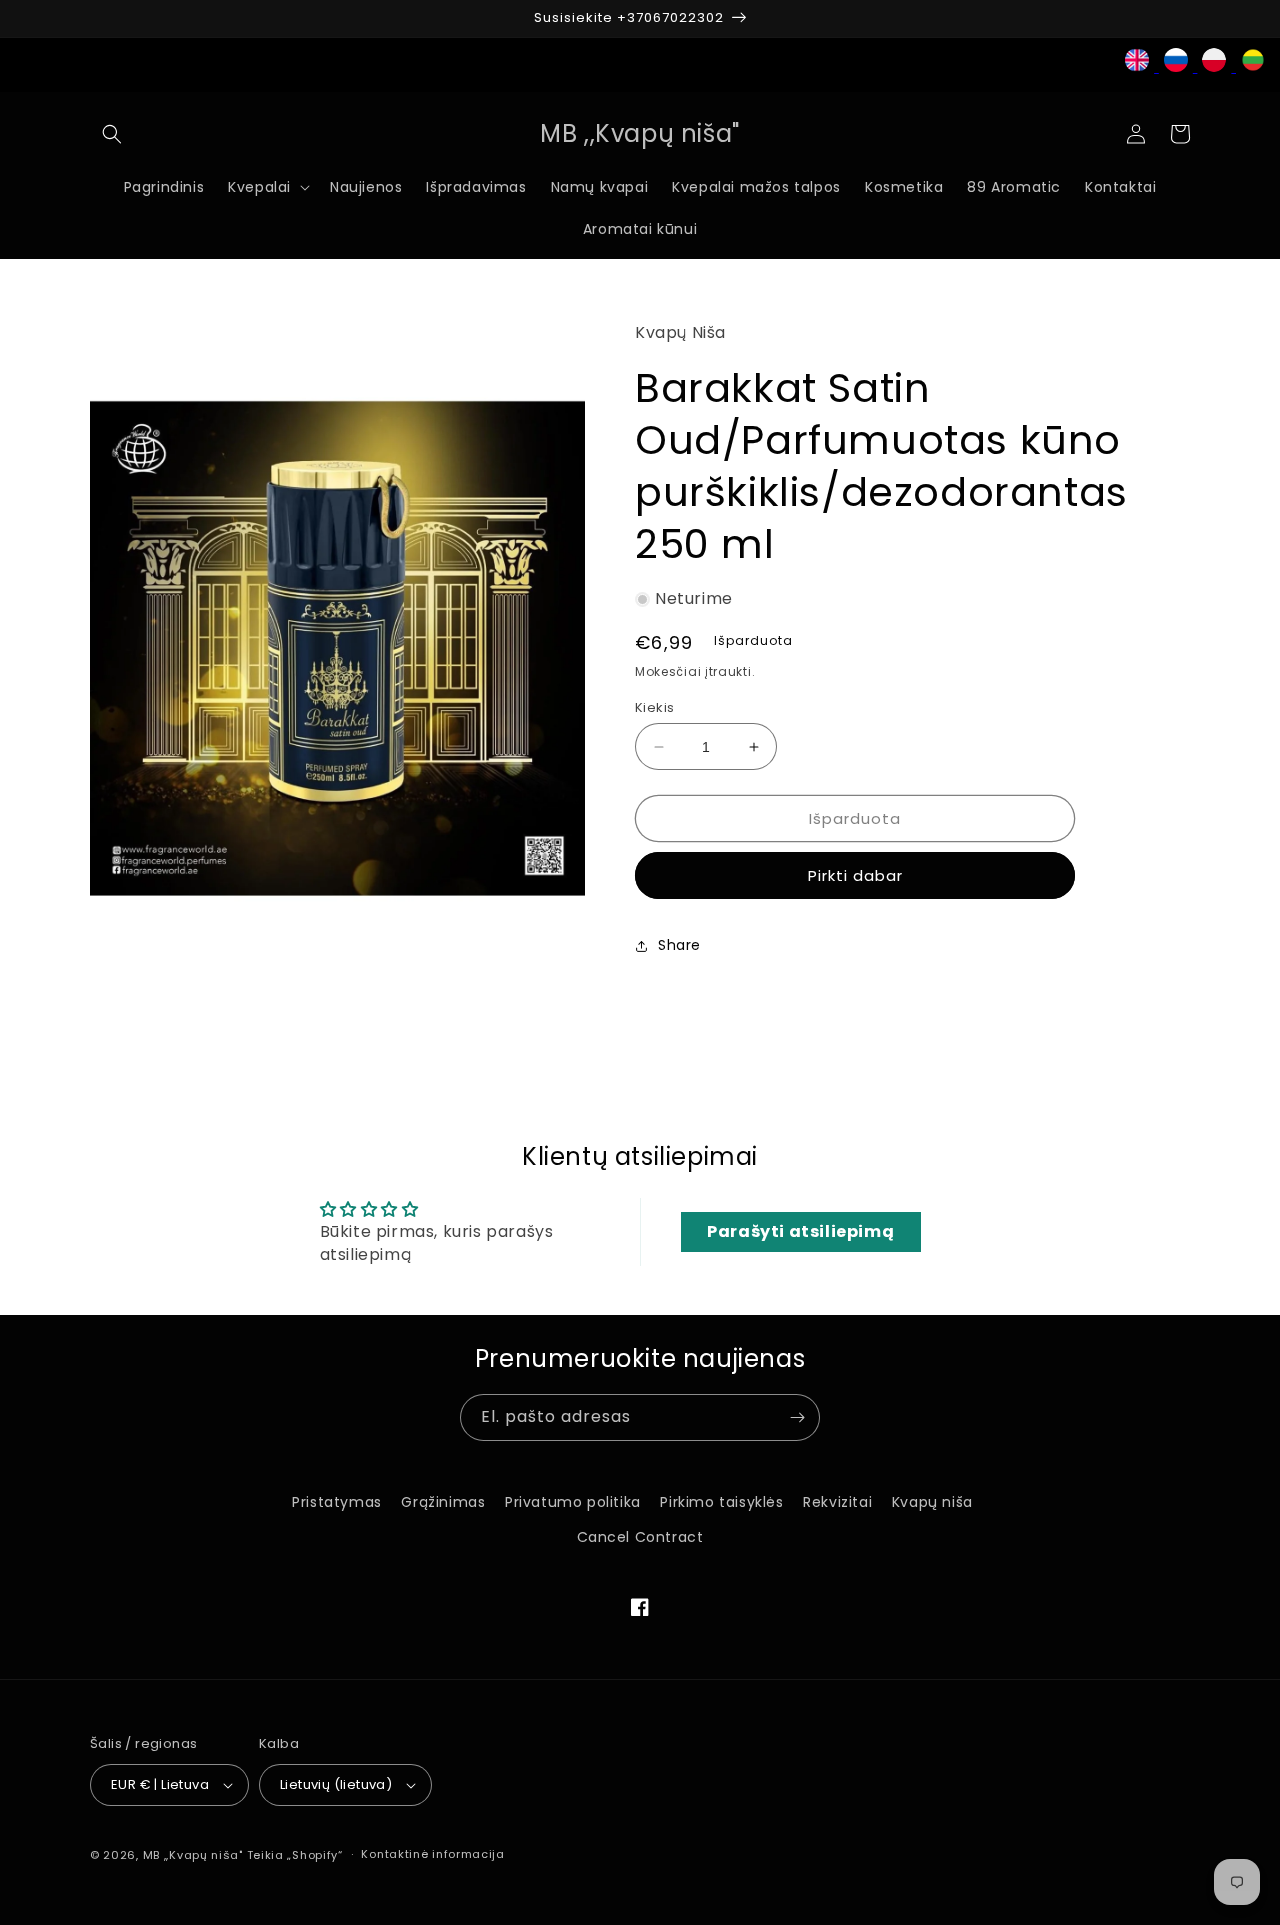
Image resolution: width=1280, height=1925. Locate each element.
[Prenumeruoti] (797, 1417)
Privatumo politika (573, 1502)
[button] (112, 134)
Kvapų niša (932, 1502)
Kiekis (654, 707)
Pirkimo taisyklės (721, 1502)
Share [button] (679, 945)
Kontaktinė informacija (432, 1854)
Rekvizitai (837, 1502)
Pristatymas (337, 1502)
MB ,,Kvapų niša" (193, 1855)
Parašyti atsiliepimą (800, 1231)
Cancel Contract (640, 1537)
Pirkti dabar (855, 875)
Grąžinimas (443, 1502)
